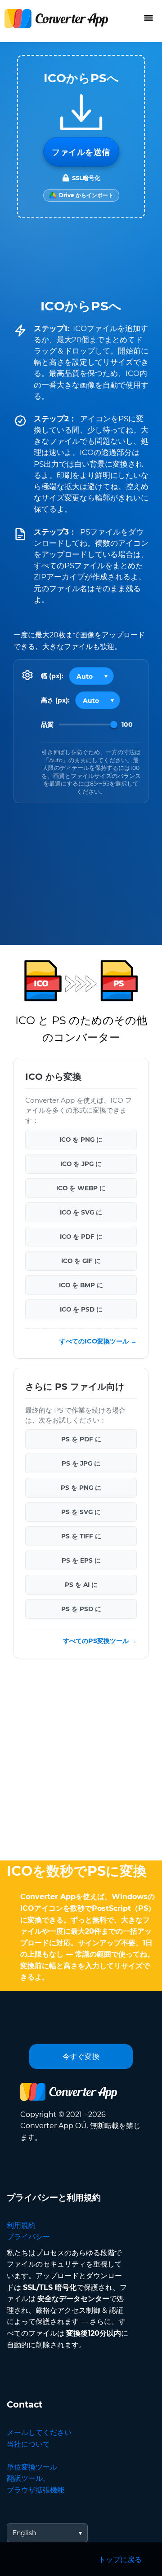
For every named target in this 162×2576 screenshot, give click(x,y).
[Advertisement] (81, 1762)
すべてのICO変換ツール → (98, 1342)
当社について (28, 2444)
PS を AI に (81, 1585)
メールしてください (39, 2432)
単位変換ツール (32, 2467)
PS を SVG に (81, 1512)
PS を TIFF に (81, 1537)
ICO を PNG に (81, 1140)
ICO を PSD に (81, 1309)
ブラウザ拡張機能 (36, 2490)
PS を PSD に (81, 1609)
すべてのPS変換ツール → (100, 1641)
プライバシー (28, 2237)
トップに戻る (120, 2560)
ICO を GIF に (81, 1261)
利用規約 (21, 2225)
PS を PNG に (81, 1488)
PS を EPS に (81, 1561)
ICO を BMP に (81, 1285)
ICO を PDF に (81, 1237)
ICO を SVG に (81, 1212)
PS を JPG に (81, 1464)
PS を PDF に (81, 1440)
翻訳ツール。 (28, 2478)
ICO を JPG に (81, 1164)
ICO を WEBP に (81, 1188)
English (24, 2533)
